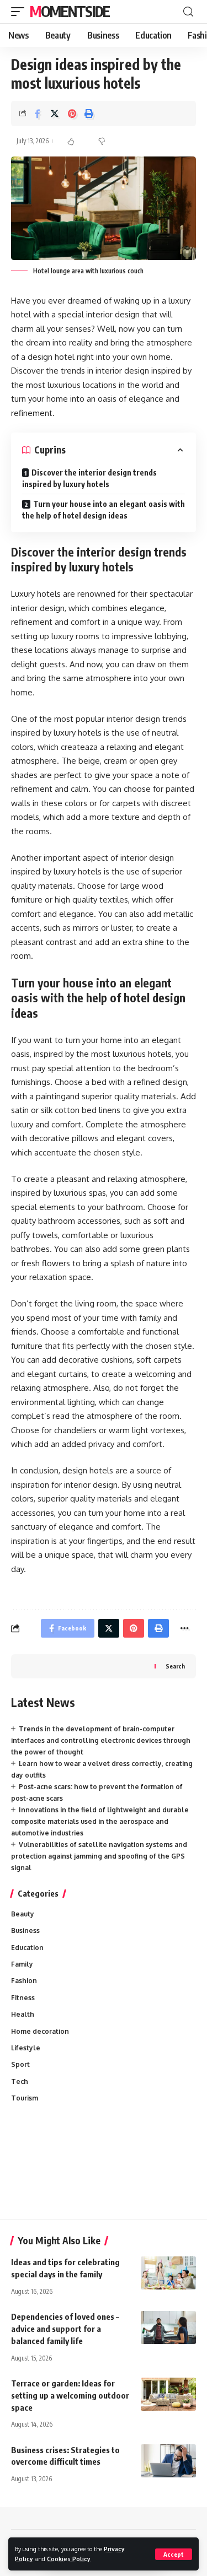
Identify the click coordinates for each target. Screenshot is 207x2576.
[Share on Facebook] (38, 114)
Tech (20, 2081)
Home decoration (40, 2031)
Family (22, 1964)
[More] (184, 1628)
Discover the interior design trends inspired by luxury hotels (89, 478)
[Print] (89, 114)
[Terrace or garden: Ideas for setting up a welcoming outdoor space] (168, 2394)
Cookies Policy (69, 2559)
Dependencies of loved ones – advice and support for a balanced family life (65, 2329)
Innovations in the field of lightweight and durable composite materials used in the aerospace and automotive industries (100, 1821)
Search (175, 1666)
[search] (188, 12)
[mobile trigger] (20, 12)
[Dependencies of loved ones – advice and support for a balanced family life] (168, 2327)
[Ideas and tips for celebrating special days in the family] (168, 2273)
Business (25, 1930)
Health (23, 2014)
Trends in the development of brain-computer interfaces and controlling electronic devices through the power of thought (101, 1740)
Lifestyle (26, 2048)
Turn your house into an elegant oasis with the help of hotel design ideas (104, 510)
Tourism (25, 2098)
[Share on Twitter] (55, 114)
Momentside (70, 11)
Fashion (24, 1981)
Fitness (23, 1998)
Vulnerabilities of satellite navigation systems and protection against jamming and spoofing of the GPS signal (99, 1856)
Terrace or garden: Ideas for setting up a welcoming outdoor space (70, 2395)
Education (27, 1948)
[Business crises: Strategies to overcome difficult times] (168, 2461)
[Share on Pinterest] (72, 114)
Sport (20, 2064)
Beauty (23, 1914)
